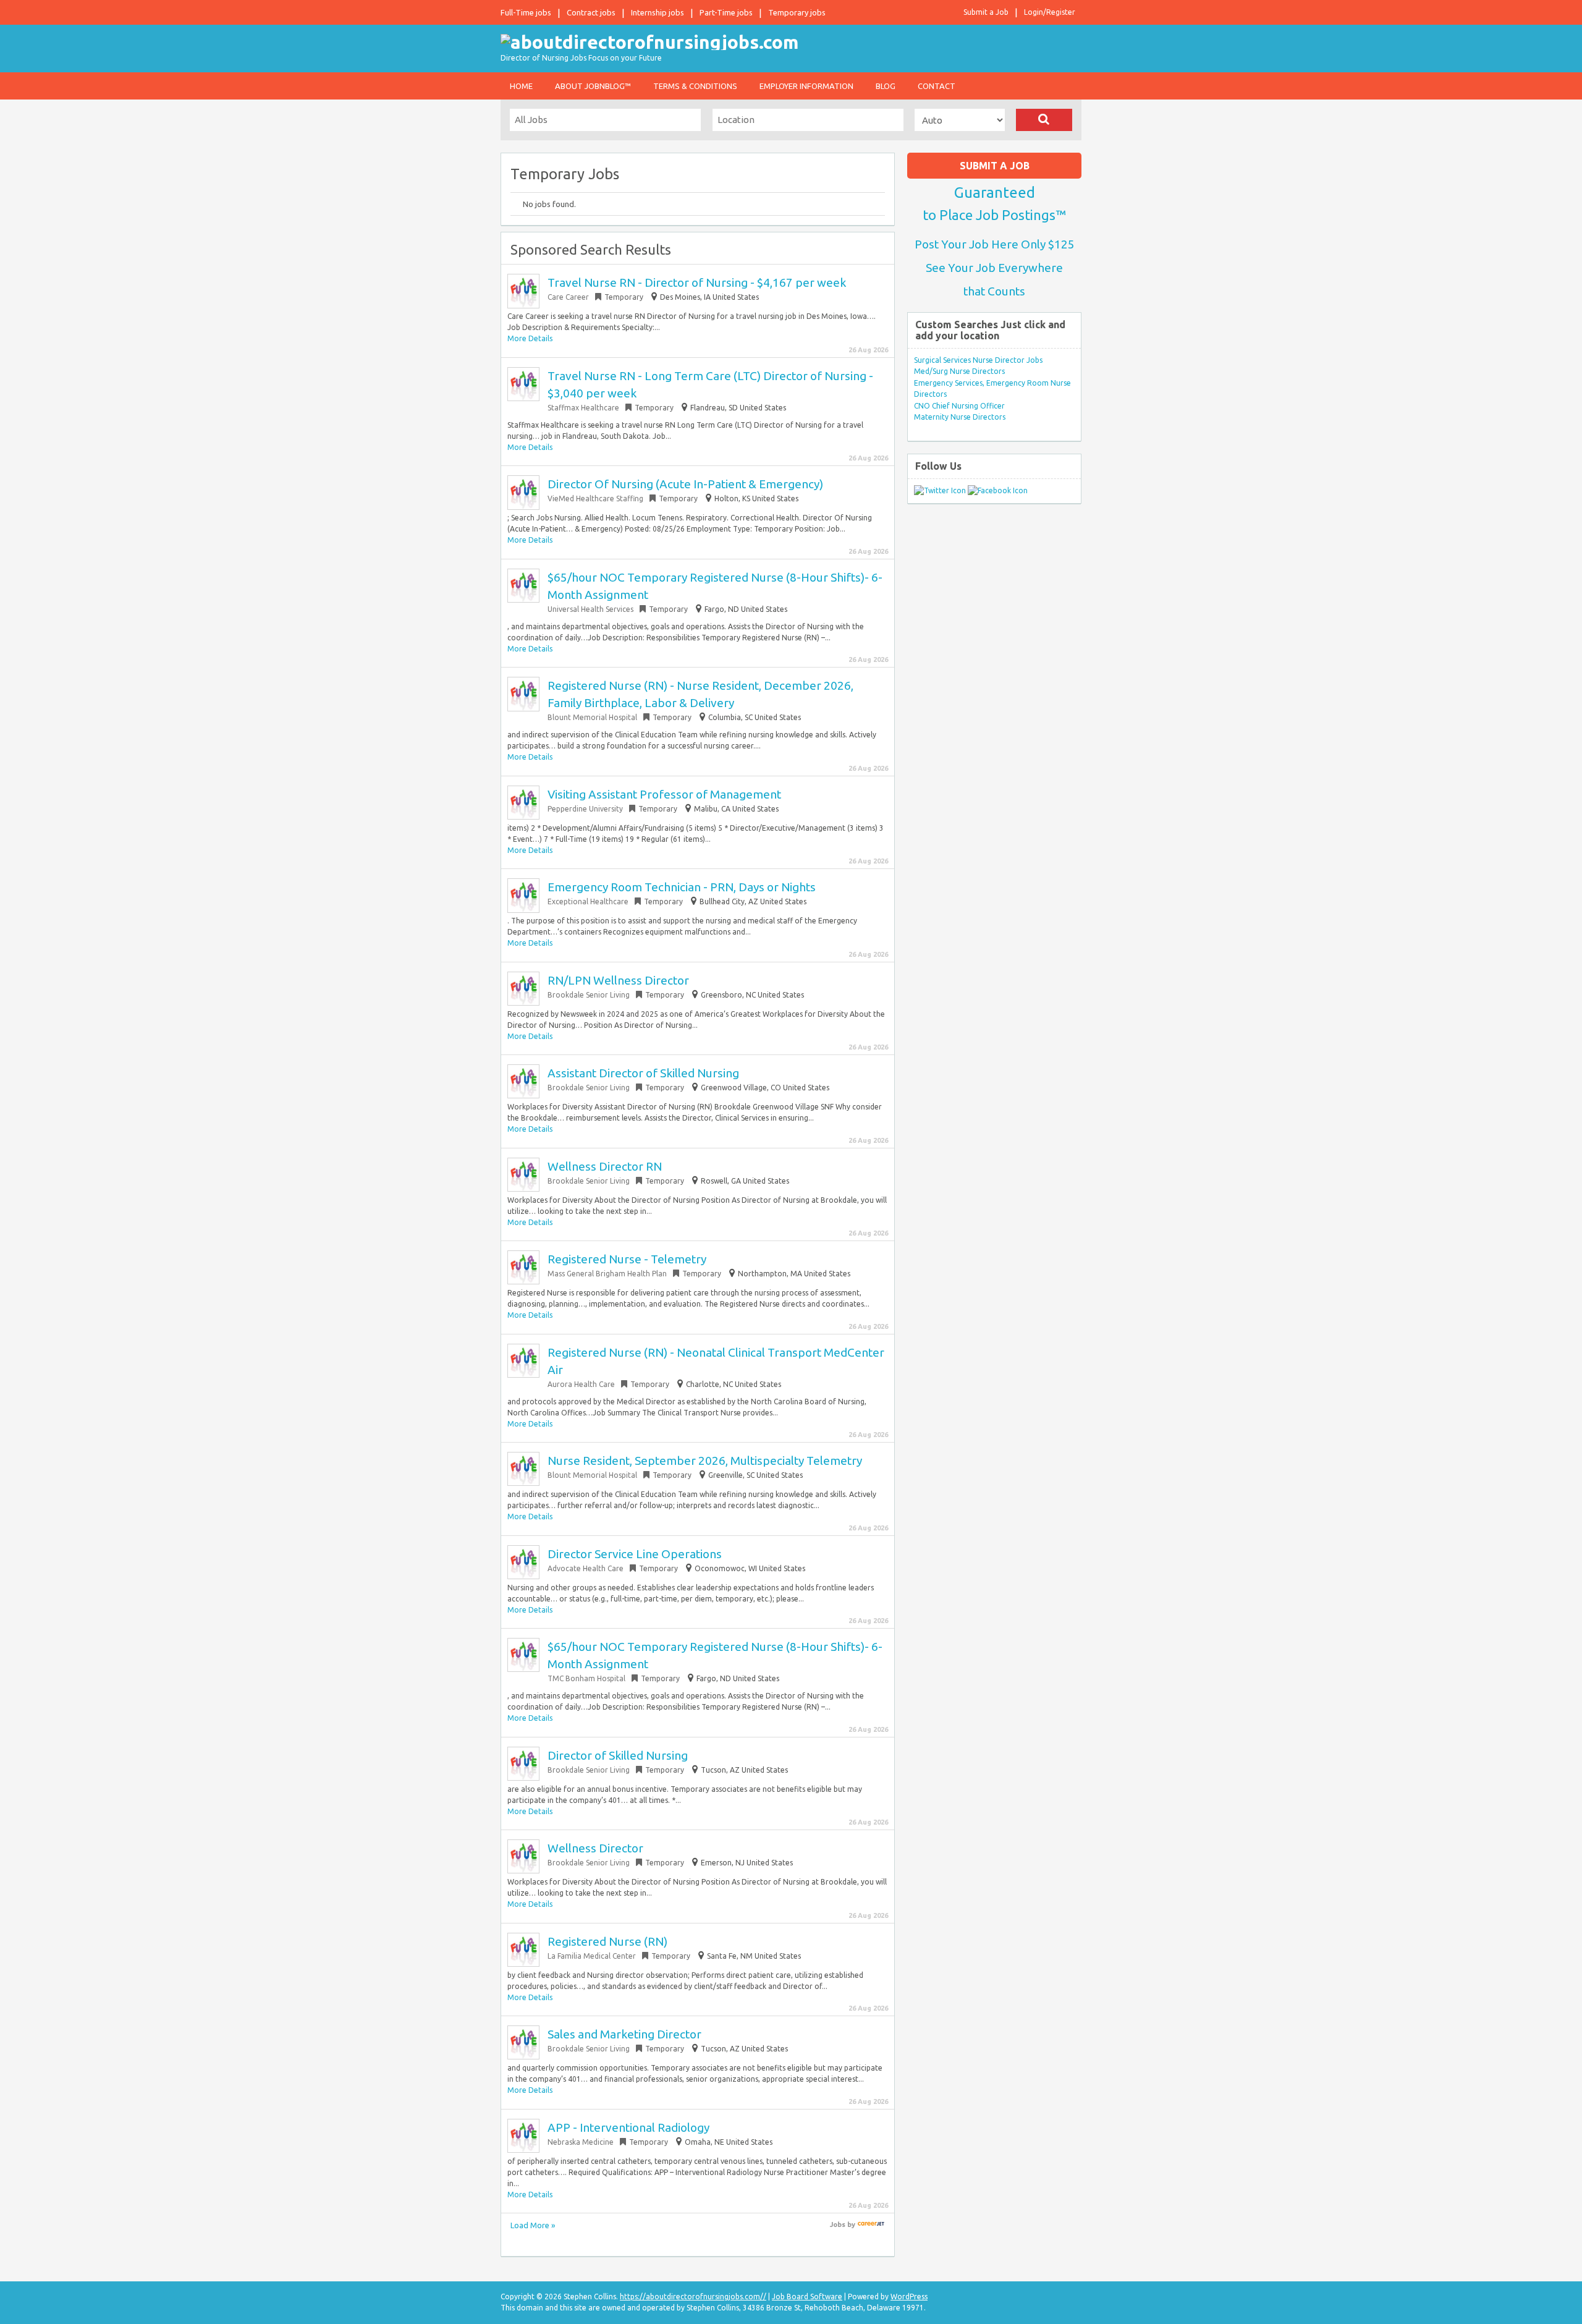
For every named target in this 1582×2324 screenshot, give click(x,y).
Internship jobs (658, 12)
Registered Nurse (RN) (607, 1941)
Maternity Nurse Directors (960, 417)
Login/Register (1050, 12)
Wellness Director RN (605, 1166)
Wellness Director (595, 1848)
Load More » (533, 2225)
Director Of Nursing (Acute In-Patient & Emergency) (685, 484)
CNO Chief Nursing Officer (959, 406)
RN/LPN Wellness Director (618, 980)
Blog (886, 86)
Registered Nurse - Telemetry (627, 1259)
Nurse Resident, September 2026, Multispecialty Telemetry (705, 1461)
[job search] (871, 2224)
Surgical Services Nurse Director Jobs (978, 360)
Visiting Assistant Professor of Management (664, 794)
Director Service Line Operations (635, 1554)
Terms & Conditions (695, 86)
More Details (530, 338)
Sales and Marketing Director (624, 2034)
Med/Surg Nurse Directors (959, 371)
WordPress (909, 2296)
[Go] (1044, 120)
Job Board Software (807, 2296)
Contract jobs (591, 12)
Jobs (838, 2224)
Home (521, 86)
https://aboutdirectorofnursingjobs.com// (693, 2296)
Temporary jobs (797, 12)
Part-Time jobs (726, 12)
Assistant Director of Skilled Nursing (643, 1073)
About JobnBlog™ (593, 86)
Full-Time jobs (526, 12)
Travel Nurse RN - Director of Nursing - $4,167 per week (697, 282)
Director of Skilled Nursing (618, 1755)
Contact (937, 86)
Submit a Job (986, 12)
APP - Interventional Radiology (628, 2127)
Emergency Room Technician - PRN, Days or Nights (682, 887)
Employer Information (806, 86)
